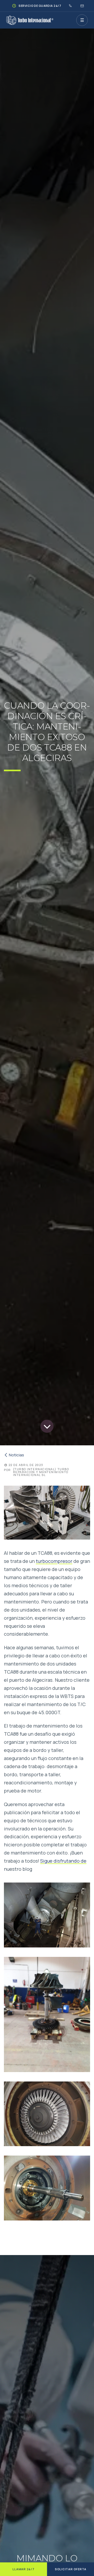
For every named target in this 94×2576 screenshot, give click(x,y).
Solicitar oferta (71, 2569)
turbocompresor (54, 1561)
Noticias (16, 1455)
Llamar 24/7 (23, 2569)
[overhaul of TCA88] (47, 1915)
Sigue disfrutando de (63, 1861)
